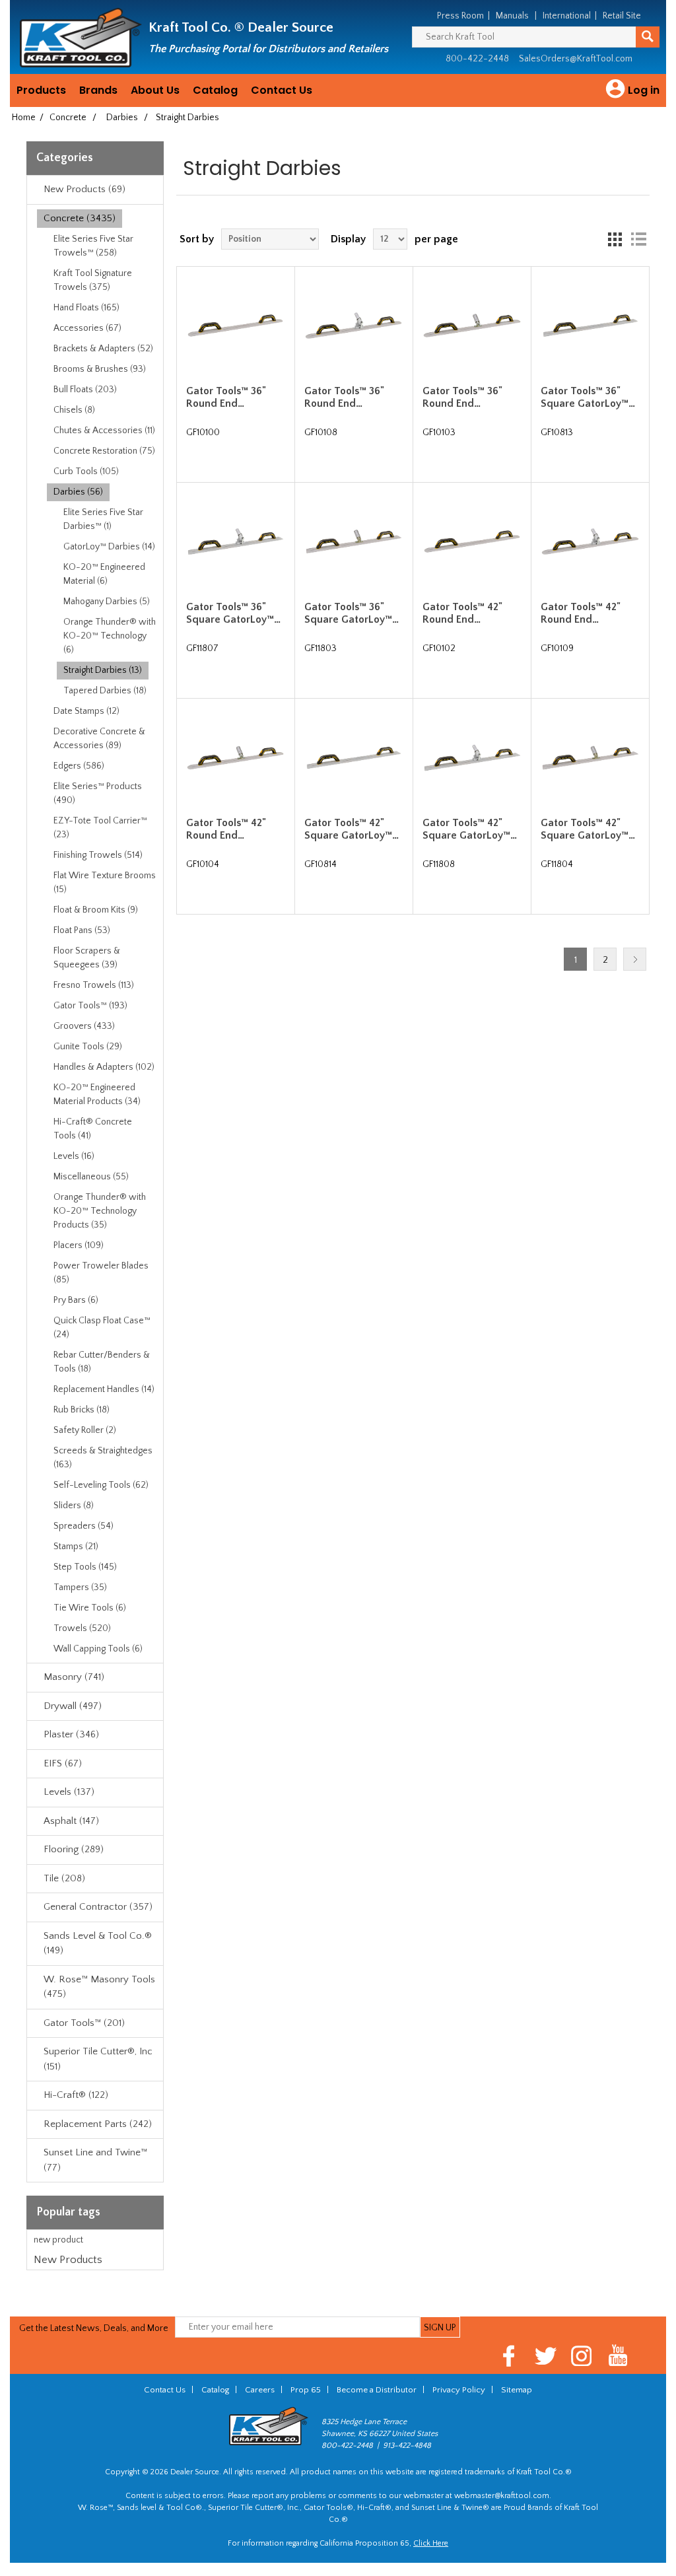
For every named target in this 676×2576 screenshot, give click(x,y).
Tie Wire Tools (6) (90, 1608)
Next (635, 959)
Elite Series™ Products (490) (98, 793)
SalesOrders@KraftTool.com (576, 59)
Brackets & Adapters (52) (103, 349)
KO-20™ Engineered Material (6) (104, 574)
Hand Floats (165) (86, 308)
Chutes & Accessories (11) (104, 431)
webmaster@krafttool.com (502, 2496)
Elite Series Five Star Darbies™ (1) (103, 519)
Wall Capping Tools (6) (98, 1649)
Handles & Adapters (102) (104, 1067)
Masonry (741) (74, 1677)
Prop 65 (306, 2390)
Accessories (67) (87, 328)
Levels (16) (74, 1156)
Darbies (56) (78, 492)
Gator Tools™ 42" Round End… (462, 613)
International (567, 16)
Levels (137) (69, 1792)
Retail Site (622, 16)
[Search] (648, 37)
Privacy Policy (459, 2390)
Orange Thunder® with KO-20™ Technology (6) (110, 636)
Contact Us (282, 90)
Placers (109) (79, 1245)
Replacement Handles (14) (104, 1389)
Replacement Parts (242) (98, 2124)
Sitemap (517, 2390)
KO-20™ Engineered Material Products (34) (97, 1095)
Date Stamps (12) (86, 711)
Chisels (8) (74, 410)
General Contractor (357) (98, 1907)
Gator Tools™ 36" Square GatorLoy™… (588, 397)
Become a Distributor (377, 2390)
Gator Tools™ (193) (90, 1006)
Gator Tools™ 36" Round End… (226, 397)
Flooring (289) (74, 1849)
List (638, 239)
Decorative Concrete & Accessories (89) (99, 739)
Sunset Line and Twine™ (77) (95, 2160)
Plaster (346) (71, 1734)
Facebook (509, 2356)
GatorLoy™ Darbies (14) (109, 547)
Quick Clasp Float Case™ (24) (102, 1328)
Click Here (431, 2543)
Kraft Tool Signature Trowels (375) (93, 280)
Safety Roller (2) (85, 1430)
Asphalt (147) (71, 1821)
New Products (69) (84, 189)
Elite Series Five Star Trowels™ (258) (93, 246)
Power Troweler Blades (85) (101, 1273)
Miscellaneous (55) (91, 1177)
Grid (615, 239)
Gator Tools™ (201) (84, 2023)
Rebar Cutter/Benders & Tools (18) (102, 1362)
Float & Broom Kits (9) (96, 910)
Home (24, 118)
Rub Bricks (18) (82, 1410)
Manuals (512, 16)
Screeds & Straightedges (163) (103, 1458)
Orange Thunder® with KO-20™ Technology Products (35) (100, 1211)
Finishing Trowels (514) (98, 855)
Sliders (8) (74, 1506)
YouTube (618, 2356)
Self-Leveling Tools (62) (101, 1485)
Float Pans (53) (82, 930)
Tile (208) (64, 1878)
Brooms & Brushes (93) (100, 369)
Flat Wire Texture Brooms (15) (105, 883)
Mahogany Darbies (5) (107, 602)
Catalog (215, 90)
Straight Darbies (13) (103, 670)
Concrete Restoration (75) (104, 451)
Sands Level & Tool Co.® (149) (98, 1943)
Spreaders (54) (84, 1526)
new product (58, 2240)
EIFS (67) (63, 1763)
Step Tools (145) (85, 1567)
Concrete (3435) (80, 218)
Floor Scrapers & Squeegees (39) (87, 958)
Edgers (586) (79, 766)
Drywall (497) (73, 1706)
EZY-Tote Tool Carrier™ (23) (100, 828)
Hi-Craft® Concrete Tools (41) (93, 1129)
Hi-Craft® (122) (76, 2095)
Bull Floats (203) (85, 390)
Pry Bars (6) (76, 1300)
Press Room (460, 16)
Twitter (546, 2356)
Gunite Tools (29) (88, 1047)
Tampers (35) (80, 1587)
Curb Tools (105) (86, 471)
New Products (68, 2260)
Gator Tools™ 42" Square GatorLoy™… (352, 829)
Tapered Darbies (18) (105, 691)
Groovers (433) (84, 1026)
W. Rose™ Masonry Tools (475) (99, 1987)
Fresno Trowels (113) (94, 985)
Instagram (582, 2356)
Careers (260, 2390)
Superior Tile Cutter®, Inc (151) (98, 2059)
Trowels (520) (82, 1628)
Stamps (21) (76, 1547)
